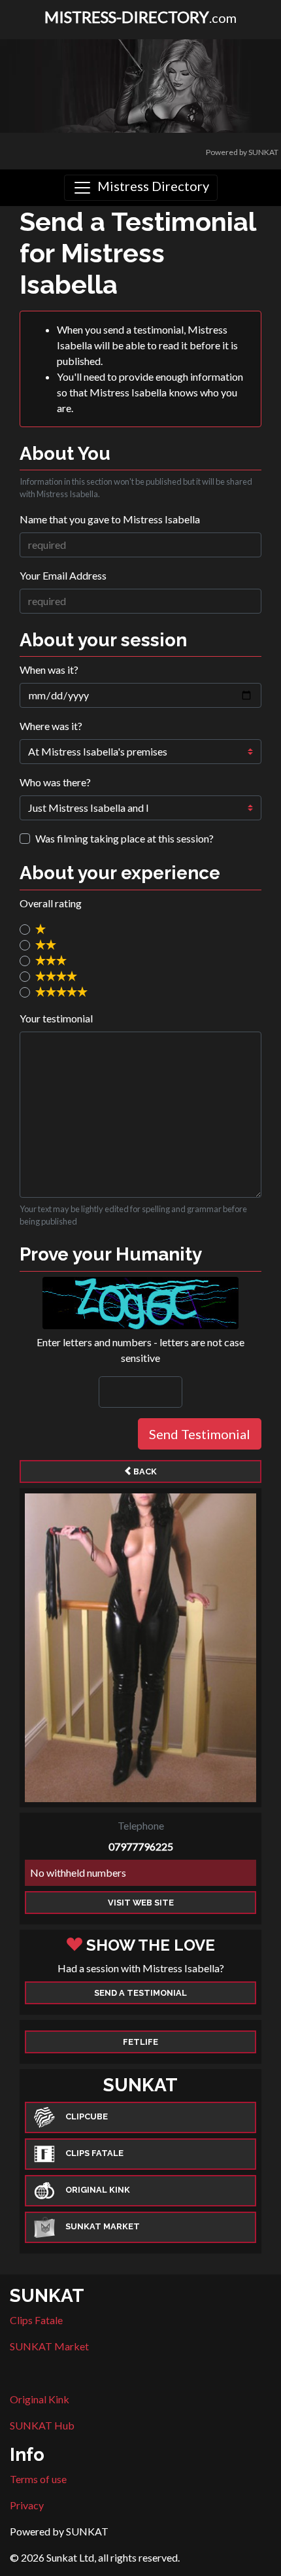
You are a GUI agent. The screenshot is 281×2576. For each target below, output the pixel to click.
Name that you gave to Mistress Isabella (110, 519)
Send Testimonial (200, 1434)
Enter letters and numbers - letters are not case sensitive (140, 1350)
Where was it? (51, 726)
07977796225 (141, 1846)
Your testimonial (56, 1018)
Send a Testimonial (140, 1993)
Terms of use (38, 2479)
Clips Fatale (36, 2320)
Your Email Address (63, 575)
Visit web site (141, 1903)
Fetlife (140, 2042)
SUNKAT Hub (42, 2425)
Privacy (27, 2505)
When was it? (49, 670)
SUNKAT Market (49, 2346)
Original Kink (40, 2399)
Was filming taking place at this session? (124, 838)
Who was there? (55, 782)
